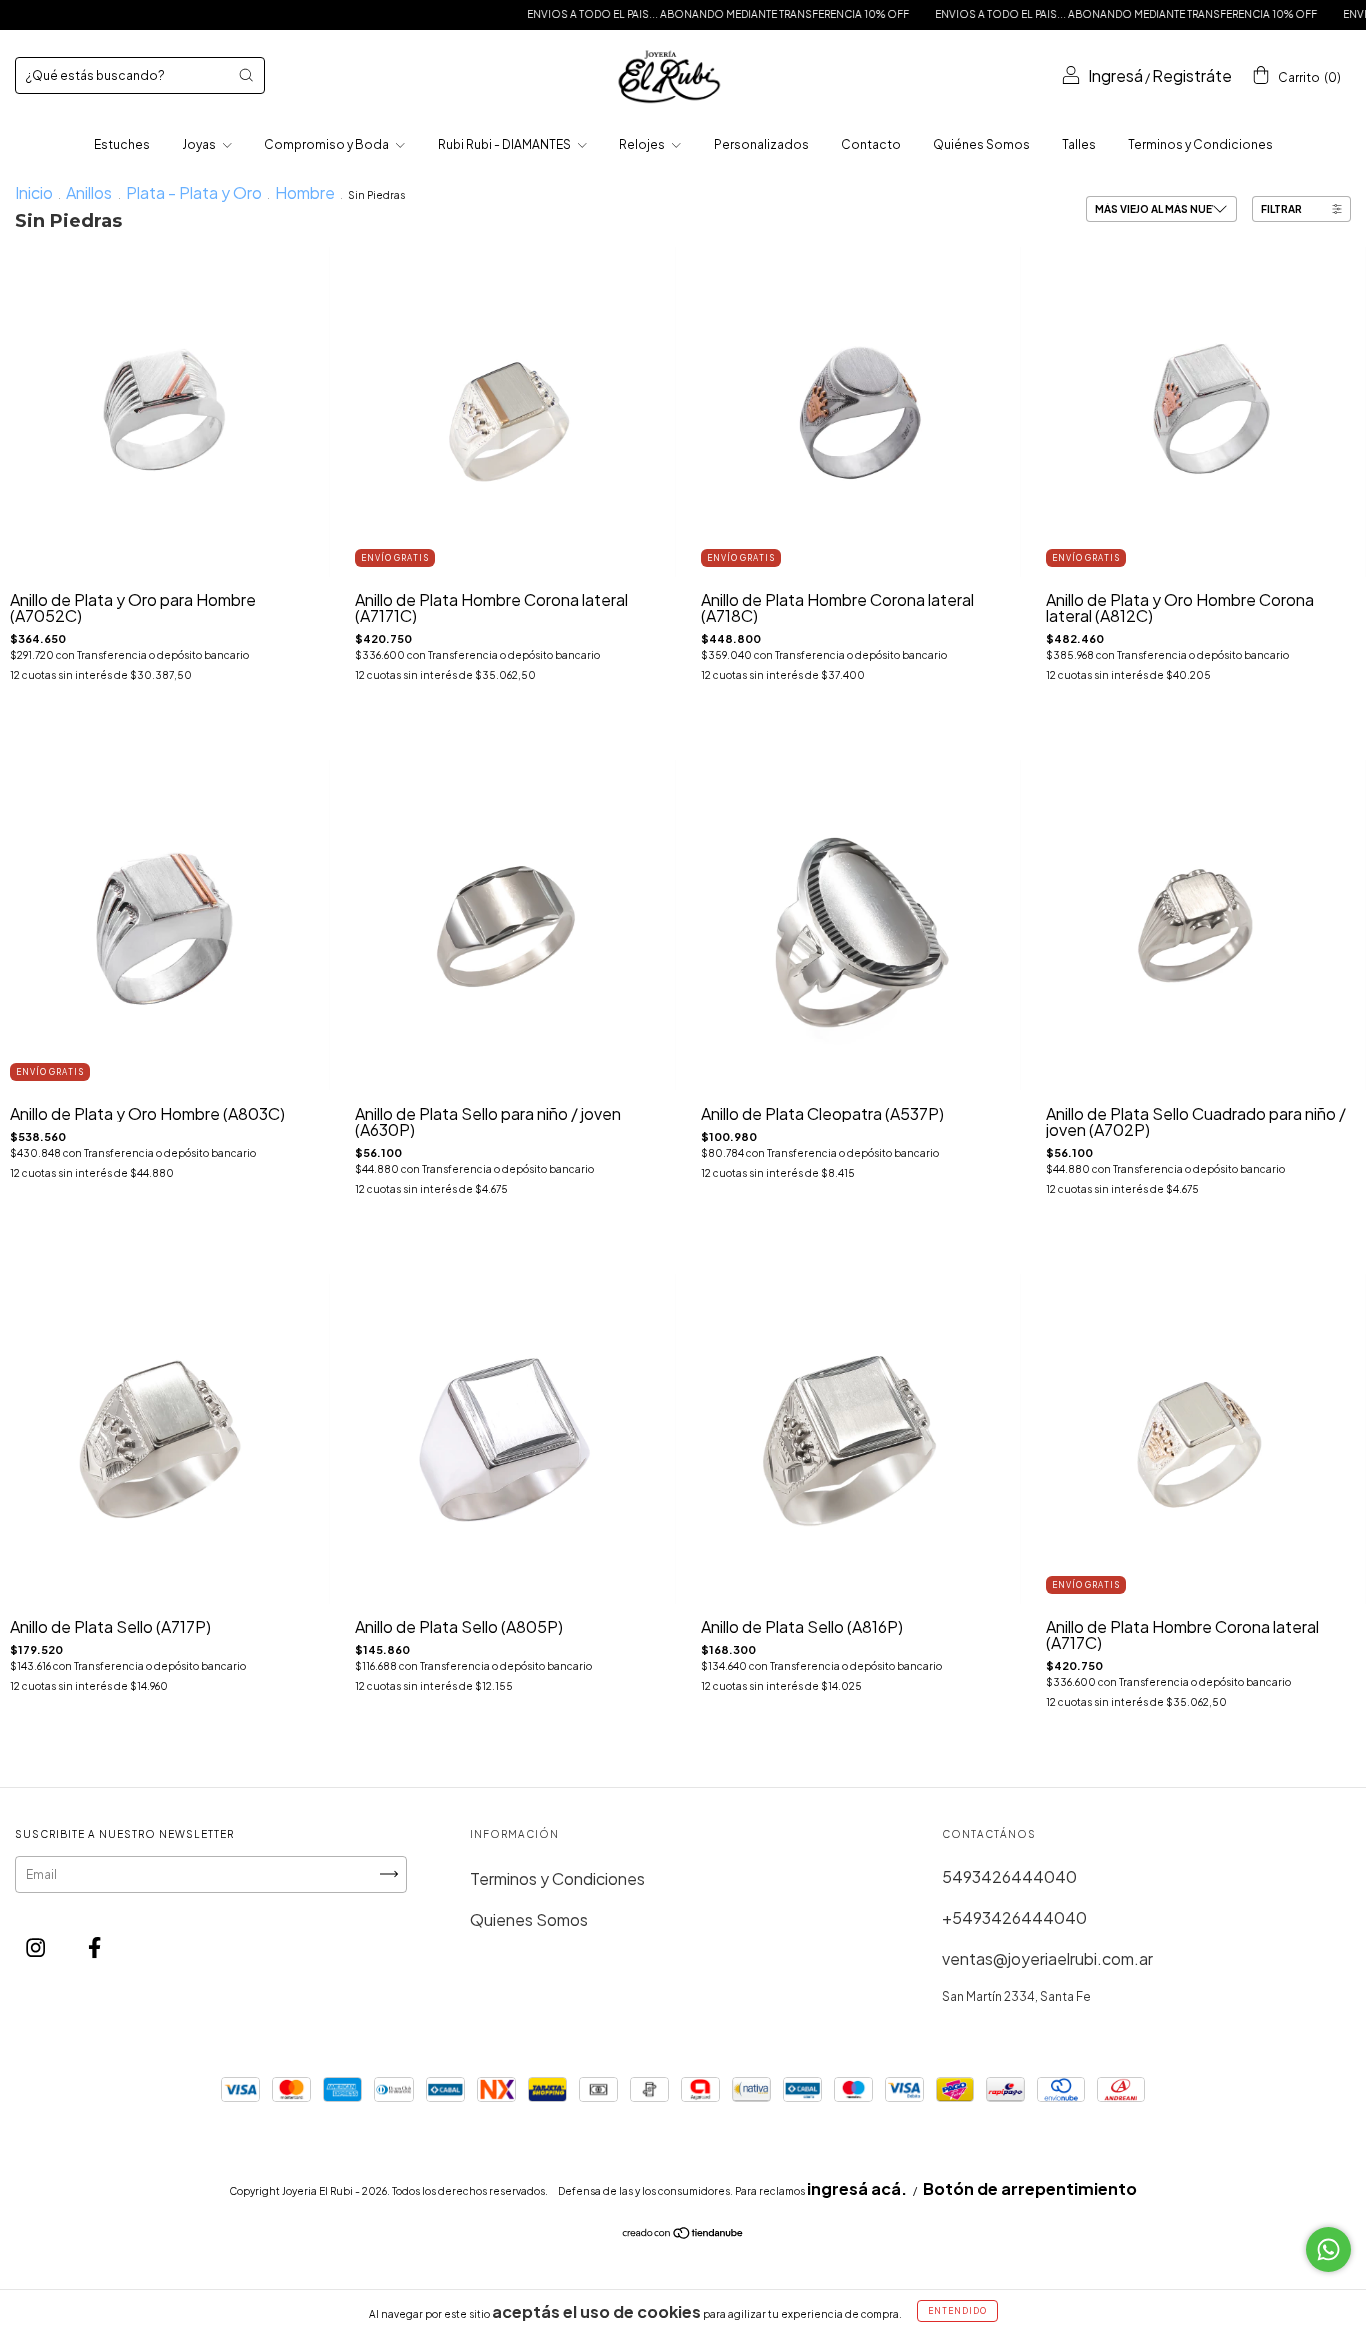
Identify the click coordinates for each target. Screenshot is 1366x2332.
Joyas (200, 144)
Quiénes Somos (981, 144)
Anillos (90, 192)
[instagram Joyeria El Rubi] (37, 1947)
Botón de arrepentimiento (1030, 2188)
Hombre (305, 192)
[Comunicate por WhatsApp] (1328, 2249)
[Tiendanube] (683, 2233)
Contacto (871, 144)
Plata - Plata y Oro (194, 192)
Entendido (957, 2311)
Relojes (643, 144)
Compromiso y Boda (327, 144)
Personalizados (761, 144)
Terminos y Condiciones (1200, 144)
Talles (1079, 144)
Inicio (34, 192)
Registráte (1192, 75)
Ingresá (1115, 75)
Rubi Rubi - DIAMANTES (505, 144)
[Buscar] (246, 75)
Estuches (122, 144)
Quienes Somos (529, 1919)
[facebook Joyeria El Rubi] (94, 1947)
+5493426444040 (1014, 1917)
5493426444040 (1009, 1876)
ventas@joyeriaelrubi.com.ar (1047, 1958)
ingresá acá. (857, 2188)
